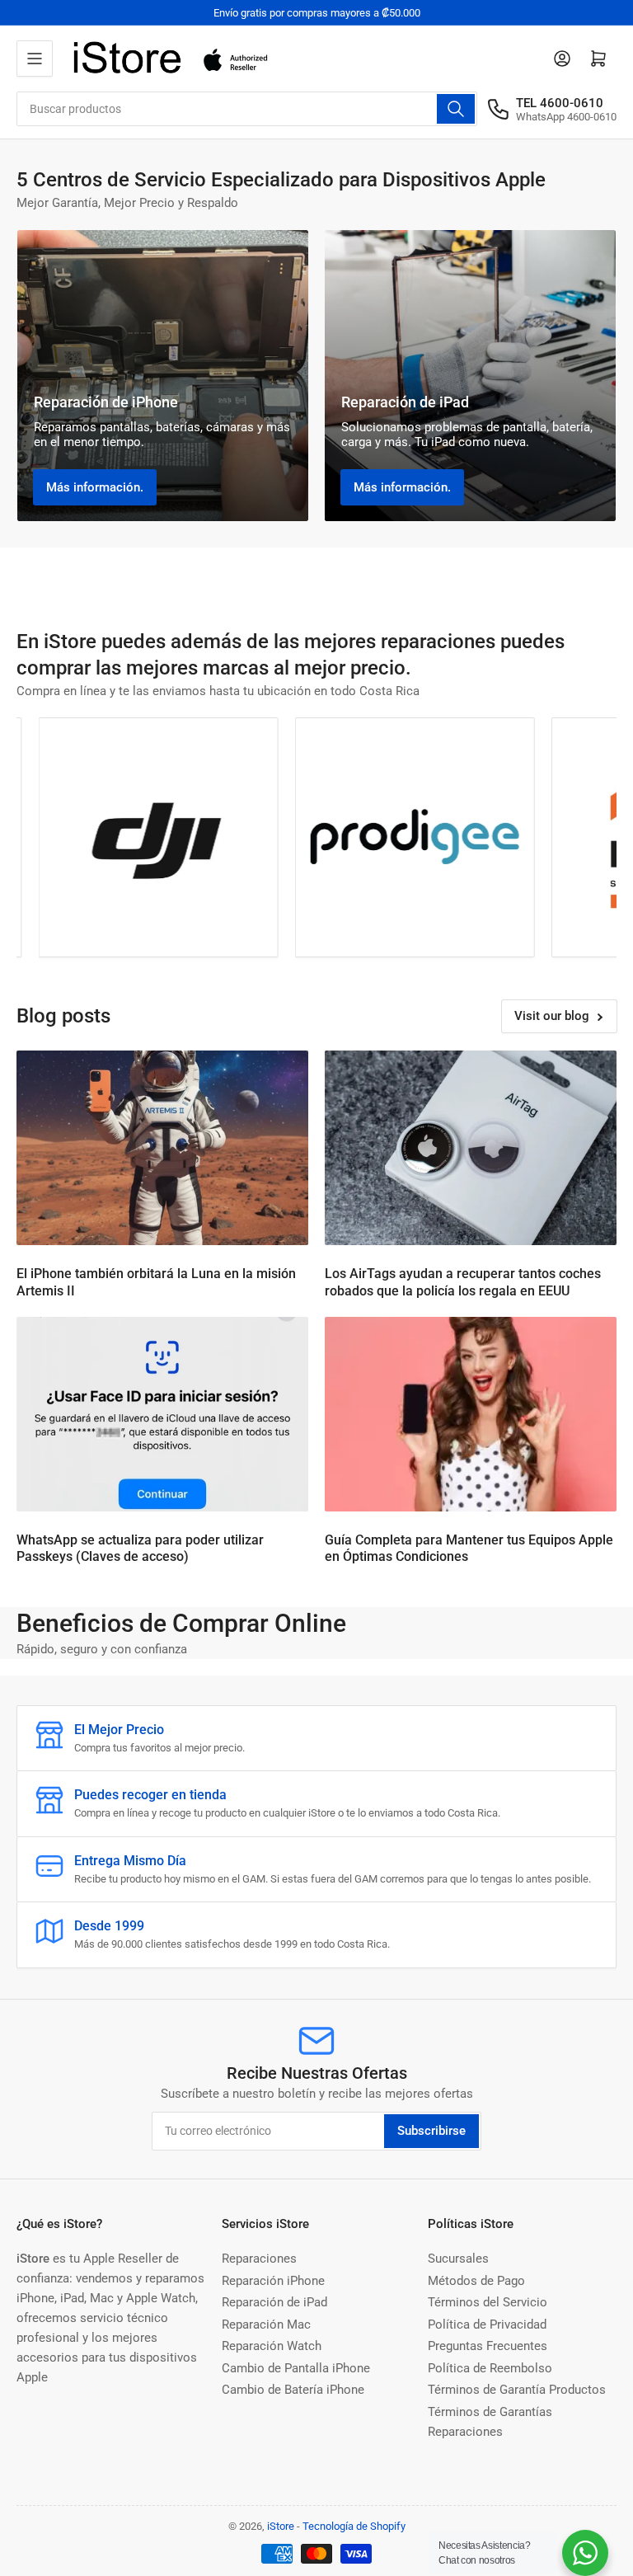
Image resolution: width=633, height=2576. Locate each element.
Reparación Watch (272, 2346)
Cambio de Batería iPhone (293, 2390)
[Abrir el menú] (35, 59)
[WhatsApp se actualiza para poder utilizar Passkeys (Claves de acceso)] (162, 1414)
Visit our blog (552, 1016)
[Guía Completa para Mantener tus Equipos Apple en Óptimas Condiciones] (471, 1414)
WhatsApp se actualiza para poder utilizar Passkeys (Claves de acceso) (140, 1549)
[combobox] (247, 109)
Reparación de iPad (274, 2302)
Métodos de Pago (476, 2281)
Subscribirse (431, 2131)
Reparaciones (259, 2259)
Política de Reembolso (490, 2368)
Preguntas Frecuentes (488, 2346)
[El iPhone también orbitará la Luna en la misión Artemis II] (162, 1148)
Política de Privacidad (487, 2325)
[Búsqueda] (456, 109)
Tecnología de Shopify (354, 2526)
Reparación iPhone (273, 2281)
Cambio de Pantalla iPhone (296, 2368)
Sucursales (458, 2259)
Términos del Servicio (488, 2302)
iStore (281, 2526)
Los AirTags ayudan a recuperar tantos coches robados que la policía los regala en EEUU (463, 1282)
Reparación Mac (266, 2325)
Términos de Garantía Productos (517, 2390)
